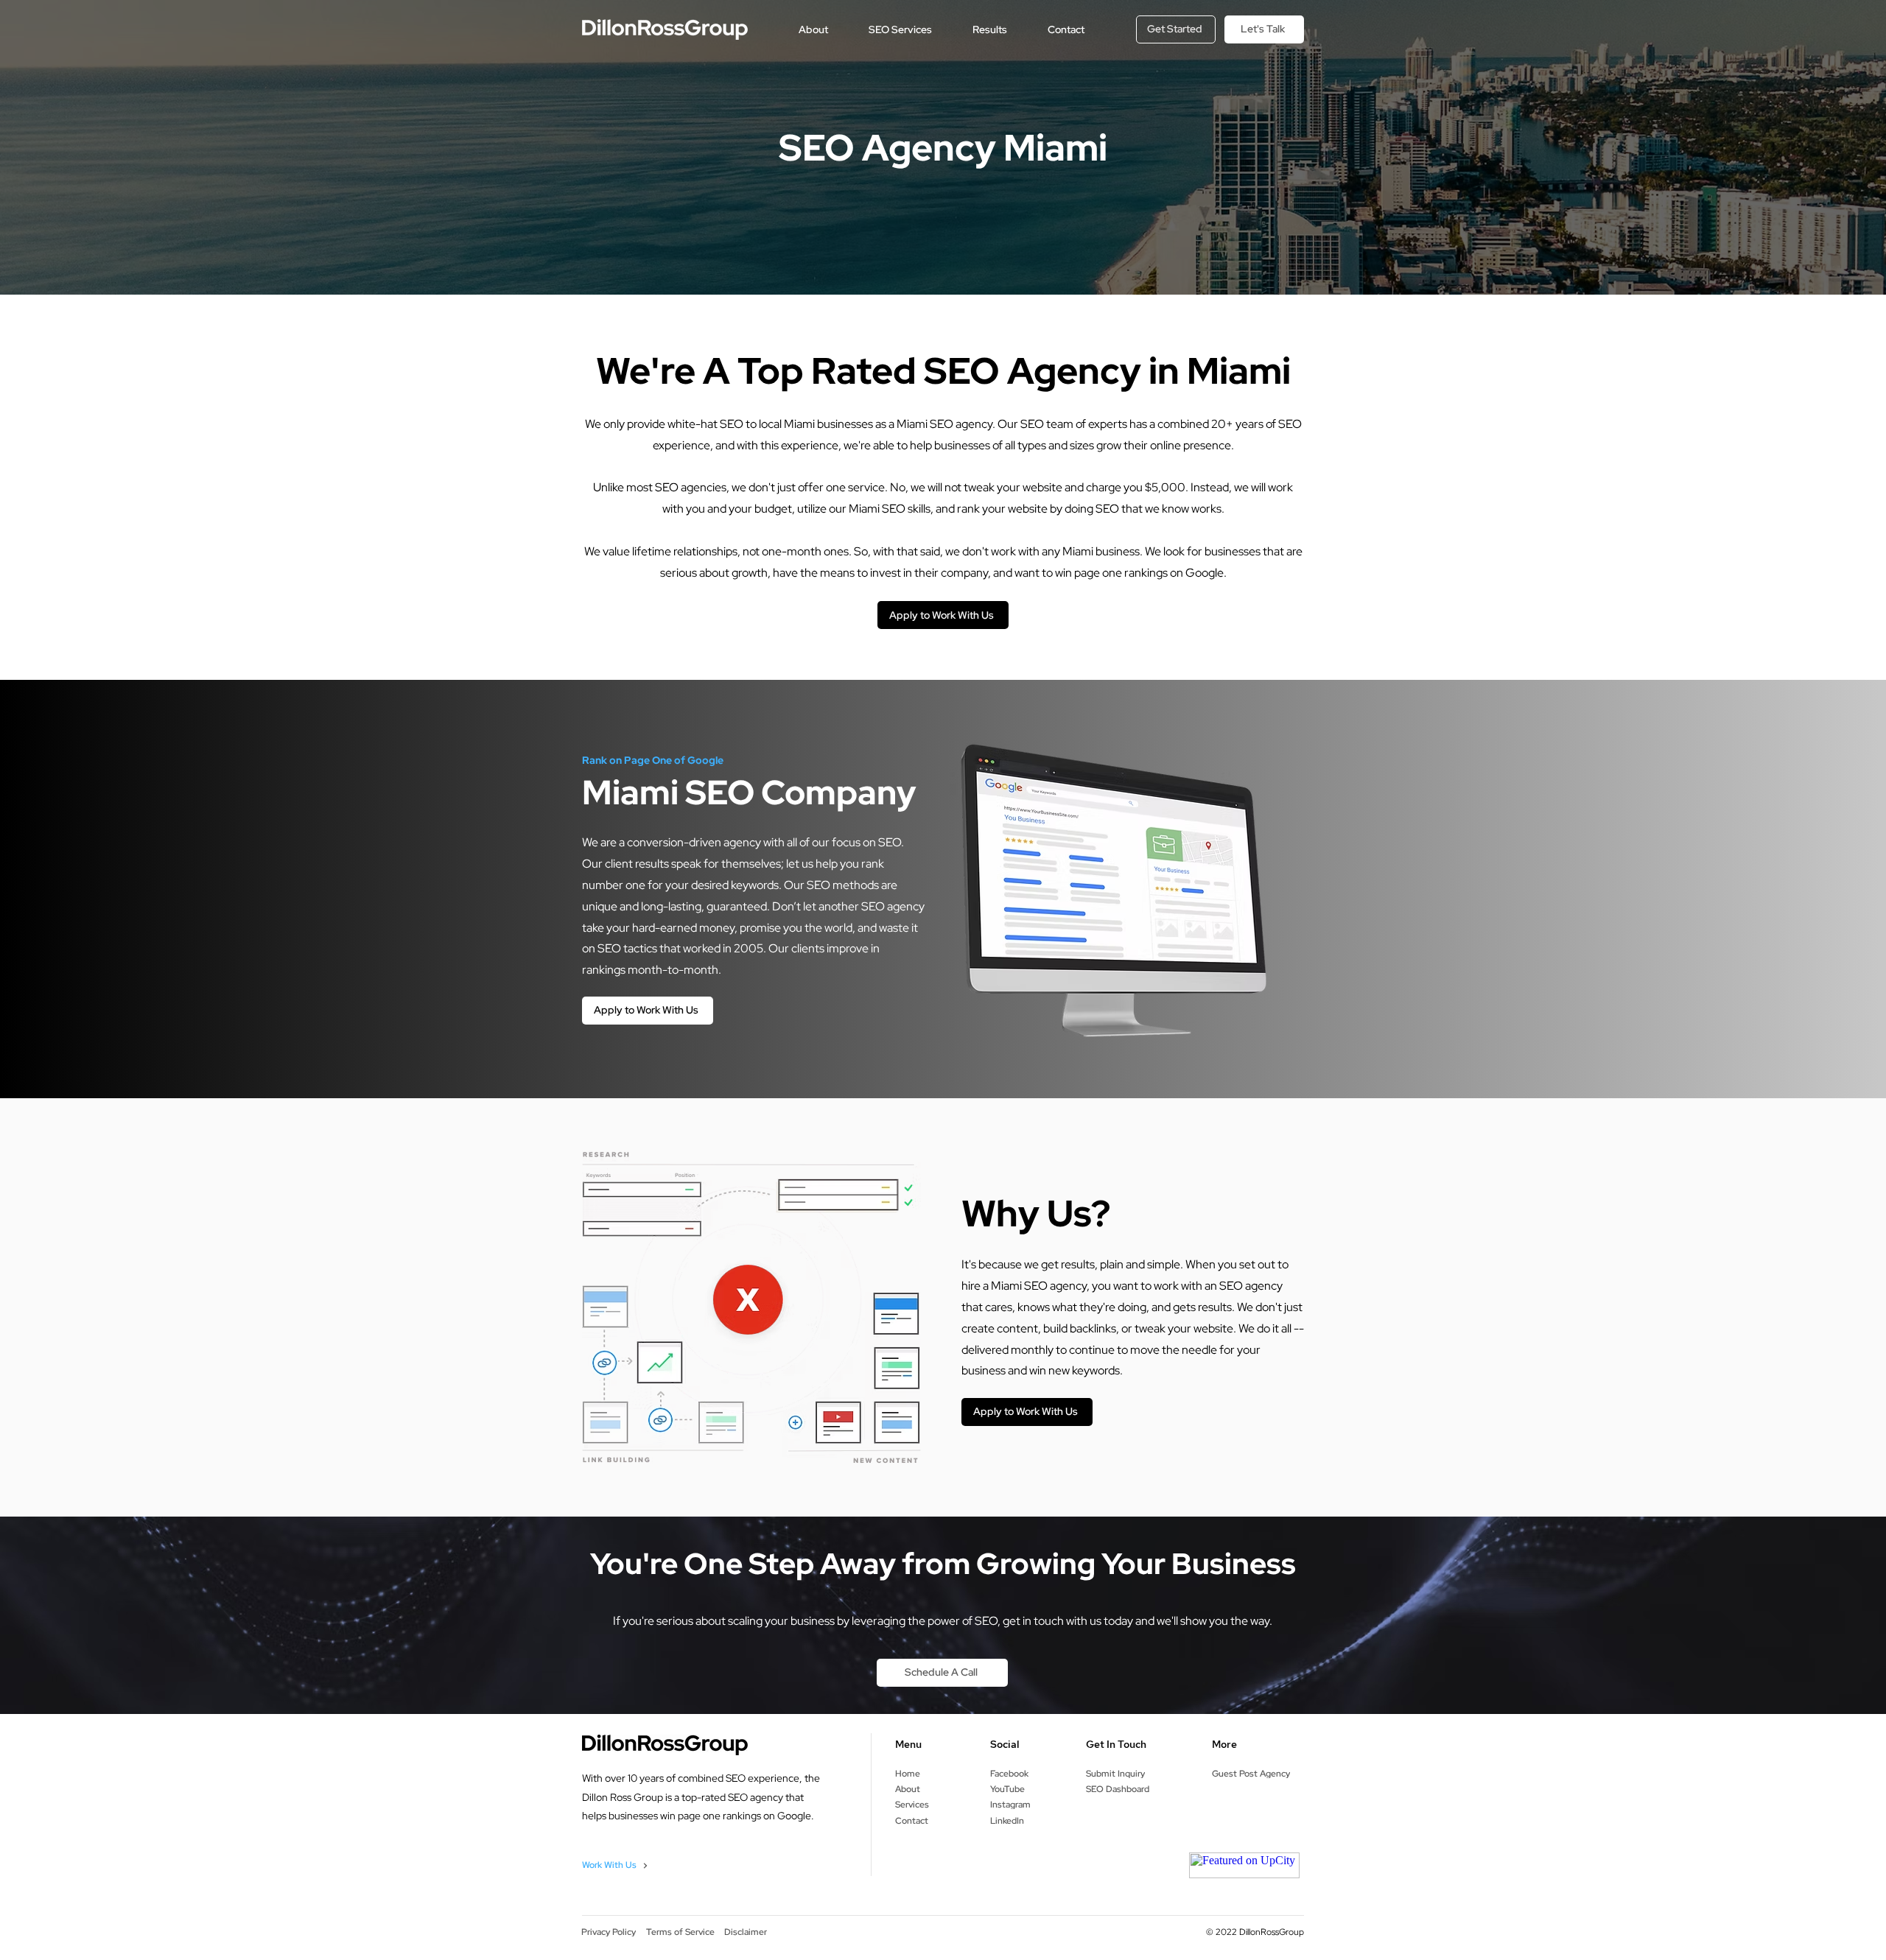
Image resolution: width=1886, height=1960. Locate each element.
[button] (813, 29)
